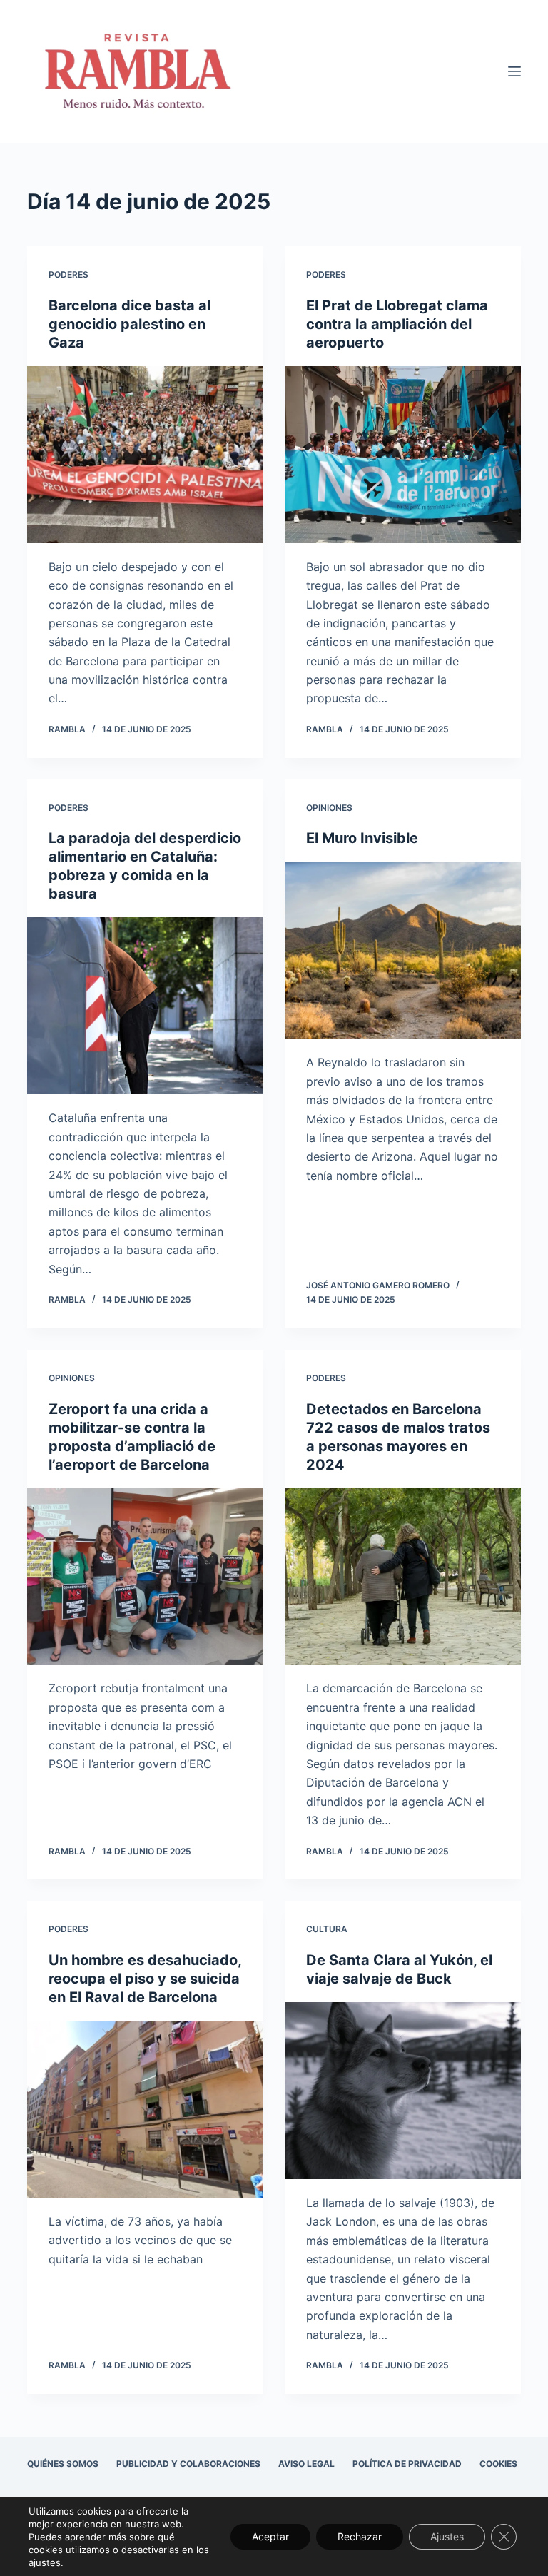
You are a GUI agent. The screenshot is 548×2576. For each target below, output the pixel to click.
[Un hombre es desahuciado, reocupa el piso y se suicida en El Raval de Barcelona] (145, 2109)
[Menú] (514, 71)
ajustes (45, 2562)
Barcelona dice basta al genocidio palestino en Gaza (130, 324)
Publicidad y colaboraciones (188, 2464)
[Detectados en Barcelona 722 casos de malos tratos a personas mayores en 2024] (403, 1577)
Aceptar (270, 2536)
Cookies (498, 2464)
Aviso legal (306, 2464)
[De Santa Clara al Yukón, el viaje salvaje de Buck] (403, 2091)
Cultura (327, 1929)
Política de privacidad (407, 2464)
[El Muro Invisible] (403, 950)
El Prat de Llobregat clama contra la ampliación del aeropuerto (397, 324)
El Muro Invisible (362, 838)
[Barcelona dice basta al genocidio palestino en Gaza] (145, 455)
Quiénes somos (63, 2464)
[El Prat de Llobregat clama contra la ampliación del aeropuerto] (403, 455)
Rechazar (360, 2536)
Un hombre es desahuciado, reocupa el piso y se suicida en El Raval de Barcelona (145, 1979)
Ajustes (447, 2536)
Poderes (68, 274)
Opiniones (329, 808)
